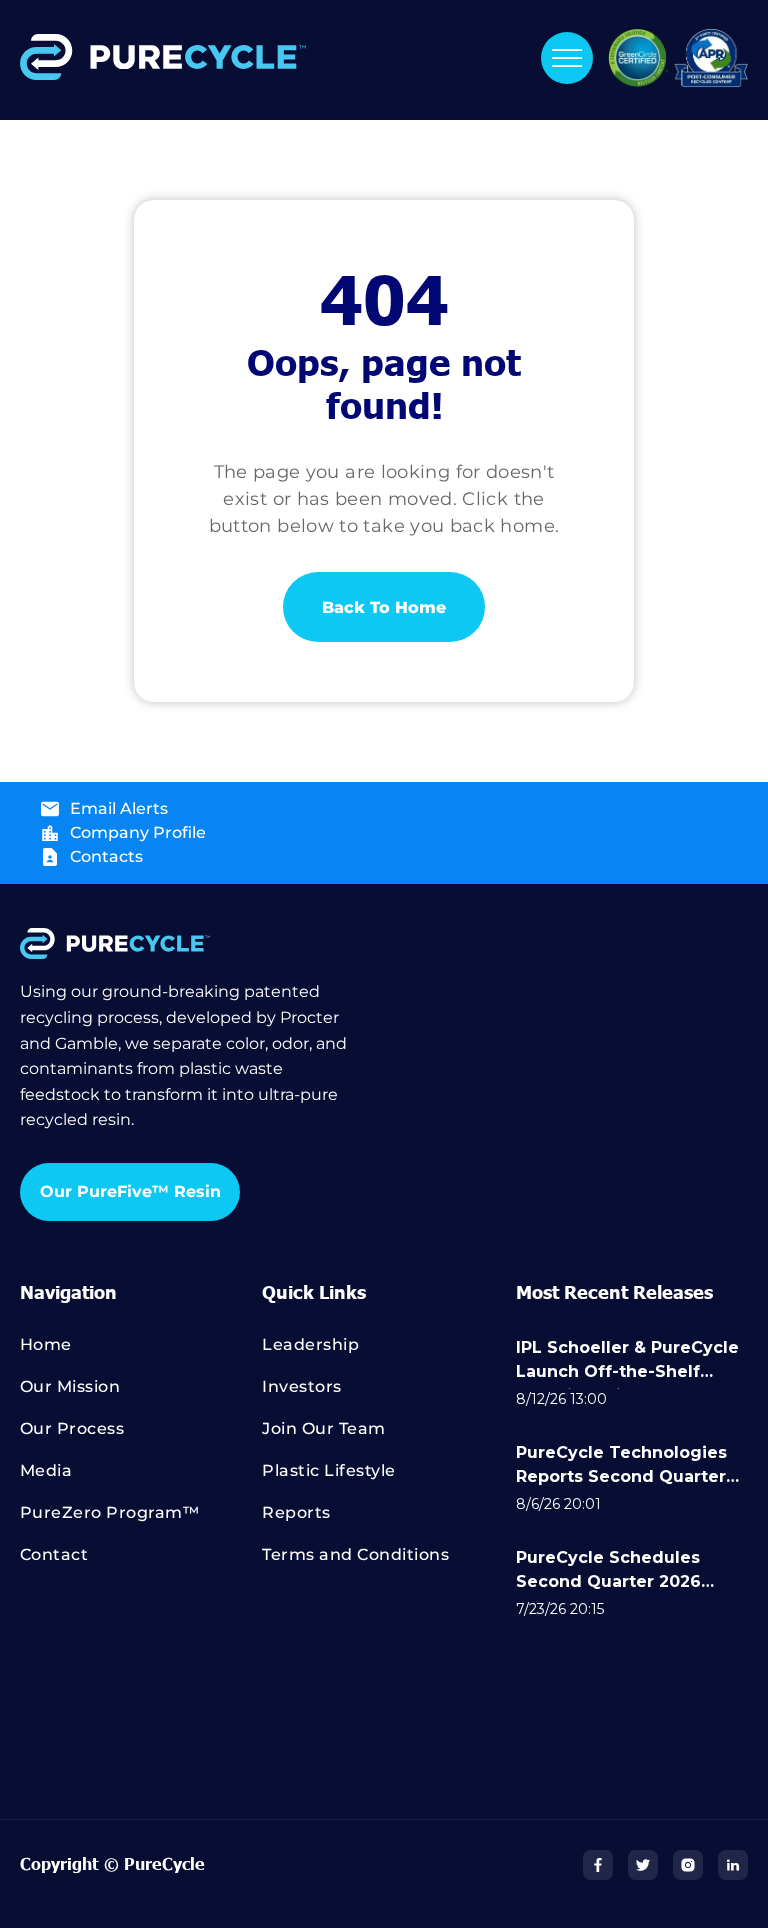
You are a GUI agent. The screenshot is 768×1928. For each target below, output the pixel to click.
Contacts (106, 856)
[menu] (567, 58)
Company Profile (138, 832)
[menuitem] (141, 1354)
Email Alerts (119, 808)
